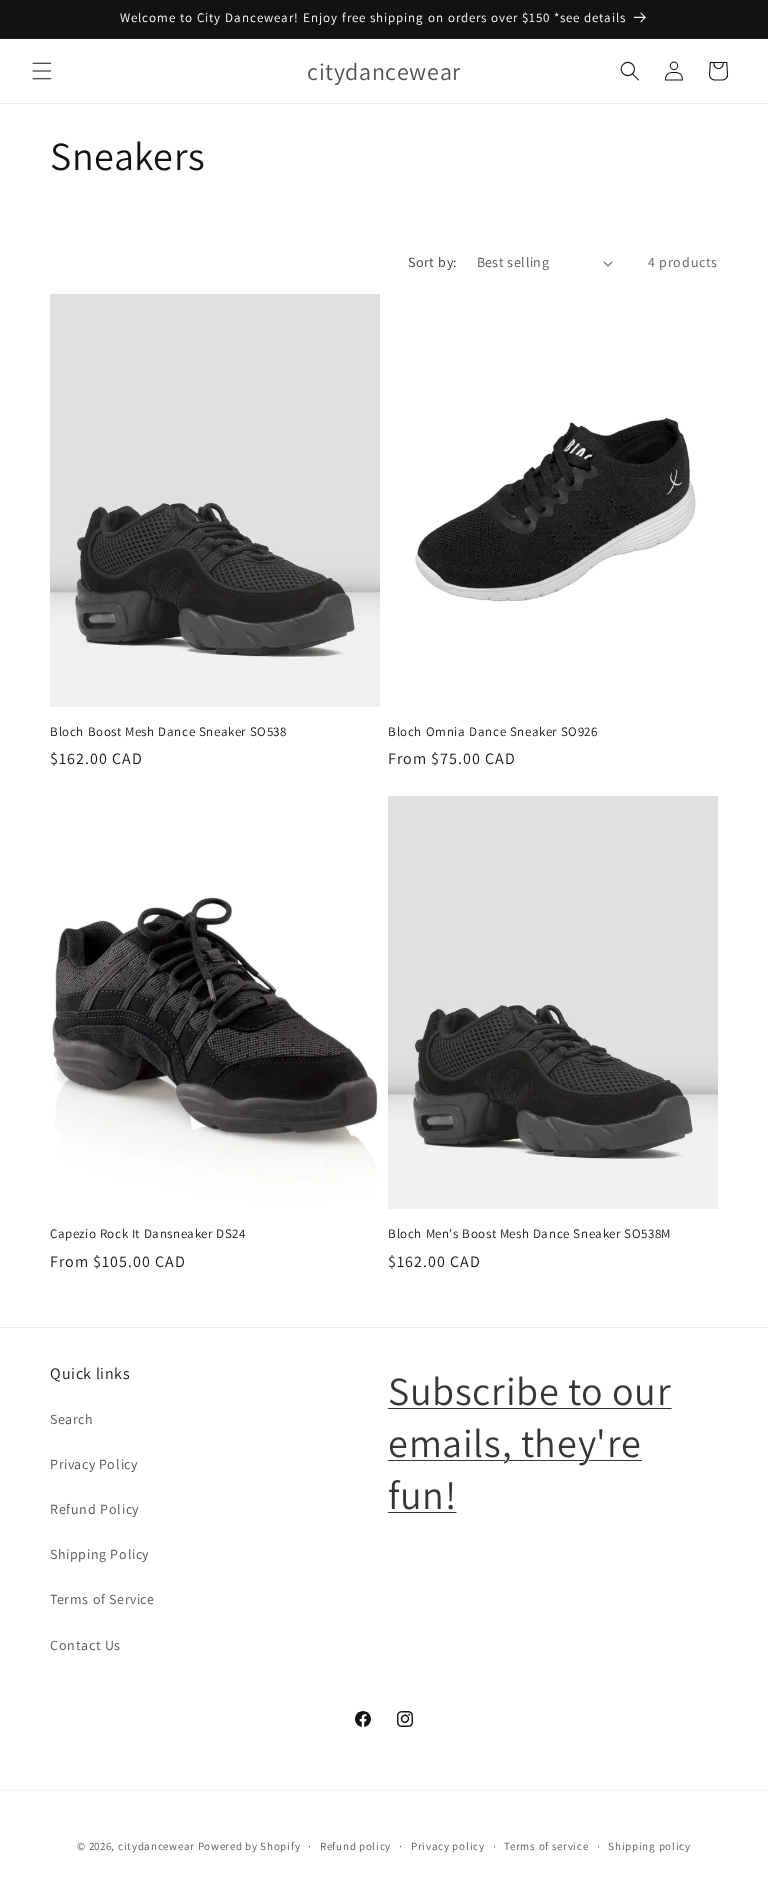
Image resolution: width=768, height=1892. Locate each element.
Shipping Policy (99, 1554)
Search (72, 1419)
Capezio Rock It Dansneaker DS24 (148, 1234)
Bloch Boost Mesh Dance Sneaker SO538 (168, 732)
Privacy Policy (93, 1464)
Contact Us (85, 1645)
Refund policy (355, 1846)
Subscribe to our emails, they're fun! (530, 1442)
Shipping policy (649, 1846)
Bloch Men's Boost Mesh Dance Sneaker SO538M (529, 1234)
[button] (42, 71)
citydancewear (156, 1846)
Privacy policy (448, 1846)
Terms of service (546, 1846)
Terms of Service (102, 1599)
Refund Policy (94, 1509)
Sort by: (432, 262)
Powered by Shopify (249, 1846)
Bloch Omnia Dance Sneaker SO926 (493, 732)
